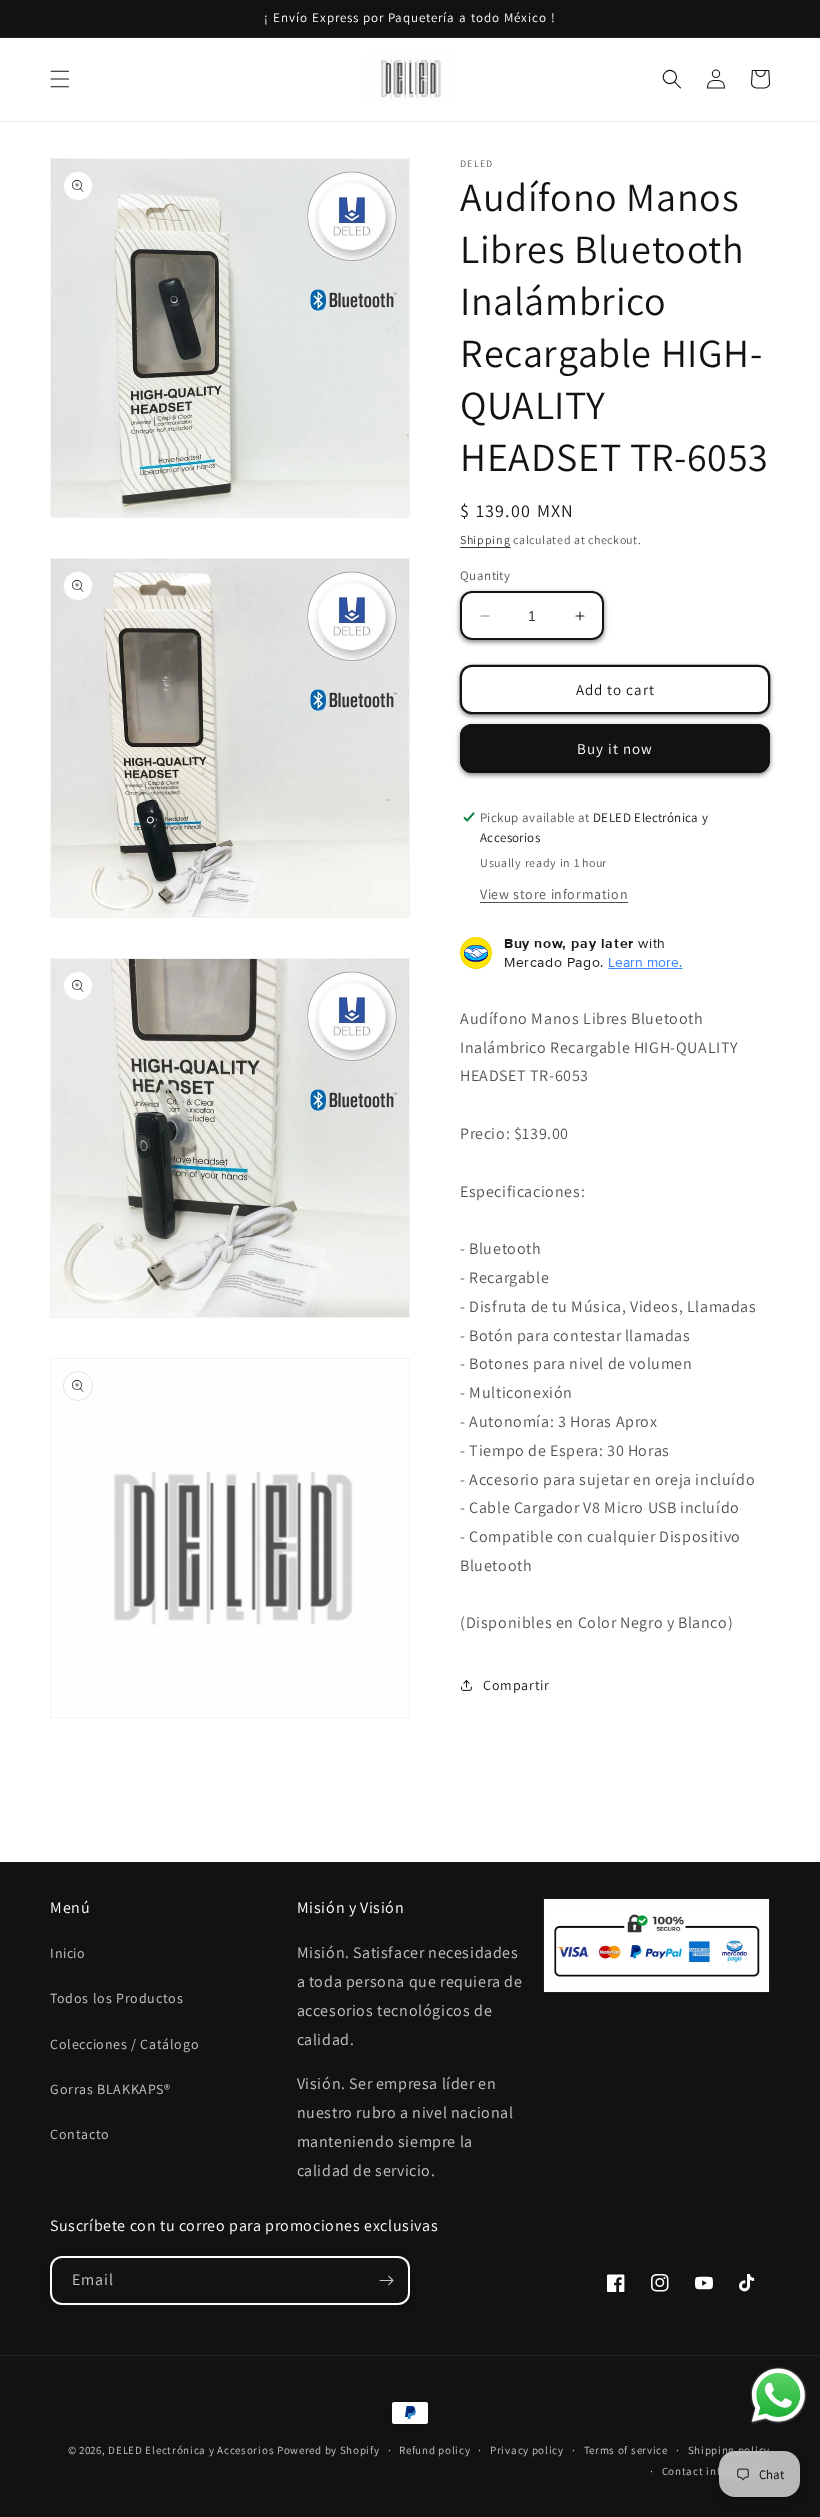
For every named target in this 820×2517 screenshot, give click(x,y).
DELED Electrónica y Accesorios (191, 2450)
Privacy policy (527, 2450)
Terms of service (626, 2450)
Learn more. (645, 962)
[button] (60, 79)
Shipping (485, 539)
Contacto (80, 2134)
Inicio (68, 1953)
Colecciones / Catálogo (124, 2044)
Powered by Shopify (328, 2450)
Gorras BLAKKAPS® (110, 2089)
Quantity (485, 575)
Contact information (716, 2471)
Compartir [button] (516, 1685)
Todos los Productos (116, 1998)
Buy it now (615, 748)
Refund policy (434, 2450)
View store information (554, 894)
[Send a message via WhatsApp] (778, 2395)
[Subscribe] (386, 2280)
